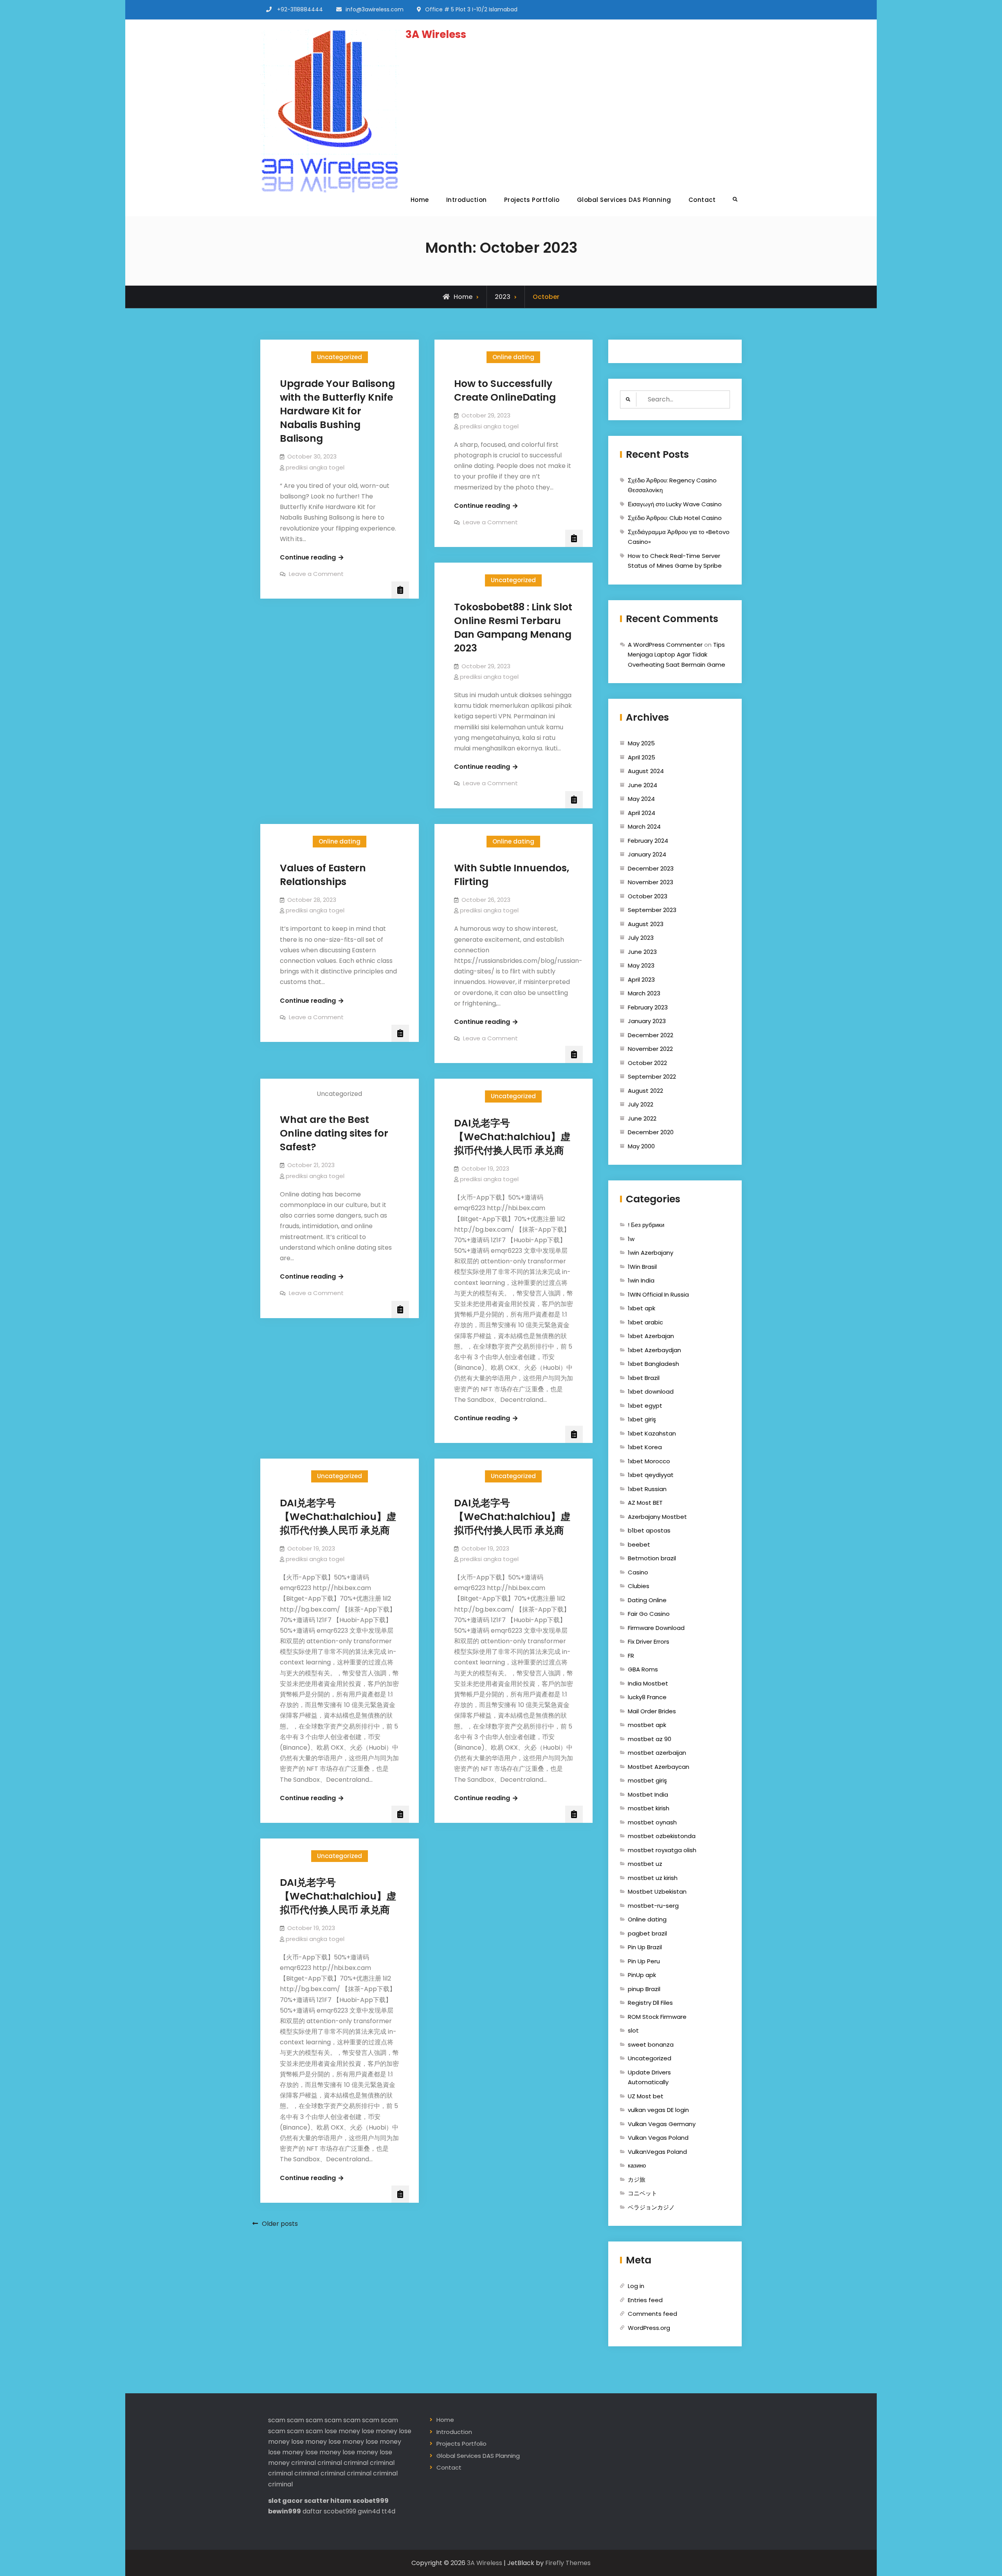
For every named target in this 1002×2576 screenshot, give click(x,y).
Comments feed (652, 2314)
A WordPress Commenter (665, 645)
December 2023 (651, 868)
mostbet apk (647, 1725)
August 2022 (645, 1091)
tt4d (388, 2511)
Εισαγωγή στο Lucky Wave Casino (675, 504)
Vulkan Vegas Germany (662, 2124)
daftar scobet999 (329, 2511)
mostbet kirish (649, 1808)
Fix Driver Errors (649, 1641)
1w (631, 1239)
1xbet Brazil (644, 1378)
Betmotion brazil (652, 1558)
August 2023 (646, 924)
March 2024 (644, 827)
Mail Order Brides (652, 1711)
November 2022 (650, 1049)
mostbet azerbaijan (657, 1753)
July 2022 (641, 1104)
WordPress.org (649, 2328)
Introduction (467, 200)
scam (277, 2420)
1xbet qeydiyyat (651, 1475)
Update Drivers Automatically (649, 2077)
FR (631, 1656)
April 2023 (641, 979)
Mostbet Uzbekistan (657, 1892)
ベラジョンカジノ (651, 2207)
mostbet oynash (652, 1822)
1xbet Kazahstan (652, 1433)
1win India (641, 1280)
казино (637, 2165)
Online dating (513, 357)
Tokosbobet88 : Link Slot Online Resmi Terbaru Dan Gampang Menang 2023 (513, 628)
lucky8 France (647, 1697)
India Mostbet (648, 1683)
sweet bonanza (651, 2044)
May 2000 (641, 1146)
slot (633, 2030)
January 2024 (647, 854)
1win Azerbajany (651, 1253)
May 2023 (641, 965)
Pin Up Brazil (645, 1947)
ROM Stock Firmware (657, 2017)
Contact (702, 200)
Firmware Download (656, 1628)
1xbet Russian (647, 1489)
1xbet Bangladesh (653, 1364)
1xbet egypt (645, 1406)
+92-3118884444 (300, 9)
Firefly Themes (568, 2563)
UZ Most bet (646, 2096)
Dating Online (647, 1600)
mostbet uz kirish (653, 1878)
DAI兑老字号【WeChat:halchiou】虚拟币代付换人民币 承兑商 (512, 1137)
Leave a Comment (316, 574)
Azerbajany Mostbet (657, 1517)
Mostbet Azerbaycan (659, 1767)
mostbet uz (645, 1864)
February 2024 (648, 841)
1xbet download (651, 1391)
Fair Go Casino (649, 1614)
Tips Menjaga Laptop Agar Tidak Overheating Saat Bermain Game (677, 655)
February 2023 (648, 1007)
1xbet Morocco (649, 1461)
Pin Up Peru (644, 1961)
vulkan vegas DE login (658, 2110)
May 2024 (641, 799)
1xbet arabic (645, 1322)
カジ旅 (637, 2179)
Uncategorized (340, 357)
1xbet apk (642, 1308)
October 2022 (647, 1063)
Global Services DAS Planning (624, 200)
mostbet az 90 (650, 1739)
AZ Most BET (645, 1503)
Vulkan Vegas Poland (658, 2138)
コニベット (642, 2193)
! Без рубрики (646, 1225)
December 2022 (651, 1035)
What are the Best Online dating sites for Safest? (334, 1133)
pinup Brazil (644, 1989)
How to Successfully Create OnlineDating (505, 390)
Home (420, 200)
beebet (639, 1544)
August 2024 (646, 771)
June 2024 (642, 785)
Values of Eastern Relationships (323, 875)
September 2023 (652, 910)
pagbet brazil (647, 1933)
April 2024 (642, 813)
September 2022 (652, 1077)
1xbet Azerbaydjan (654, 1350)
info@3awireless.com (375, 9)
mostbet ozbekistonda (662, 1836)
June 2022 (642, 1118)
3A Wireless (436, 34)
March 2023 (644, 993)
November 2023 (651, 882)
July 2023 (641, 938)
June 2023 (642, 952)
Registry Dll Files (650, 2003)
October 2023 (648, 896)
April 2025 (642, 757)
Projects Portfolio (532, 200)
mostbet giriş (647, 1780)
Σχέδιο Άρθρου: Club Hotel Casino (675, 518)
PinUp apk (642, 1975)
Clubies (639, 1586)
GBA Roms (643, 1669)
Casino (638, 1572)
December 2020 (651, 1132)
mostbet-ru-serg (653, 1906)
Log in (636, 2286)
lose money (342, 2431)
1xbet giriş (642, 1419)
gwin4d (369, 2511)
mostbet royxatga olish (662, 1850)
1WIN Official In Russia (658, 1294)
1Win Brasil (642, 1267)
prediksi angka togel (315, 467)
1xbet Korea (645, 1447)
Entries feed (645, 2300)
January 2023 (647, 1021)
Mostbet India (648, 1794)
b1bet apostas (649, 1530)
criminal (304, 2463)
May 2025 (641, 743)
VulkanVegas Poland (657, 2152)
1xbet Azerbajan (651, 1336)
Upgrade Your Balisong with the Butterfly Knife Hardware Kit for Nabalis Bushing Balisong (337, 411)
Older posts (280, 2224)
